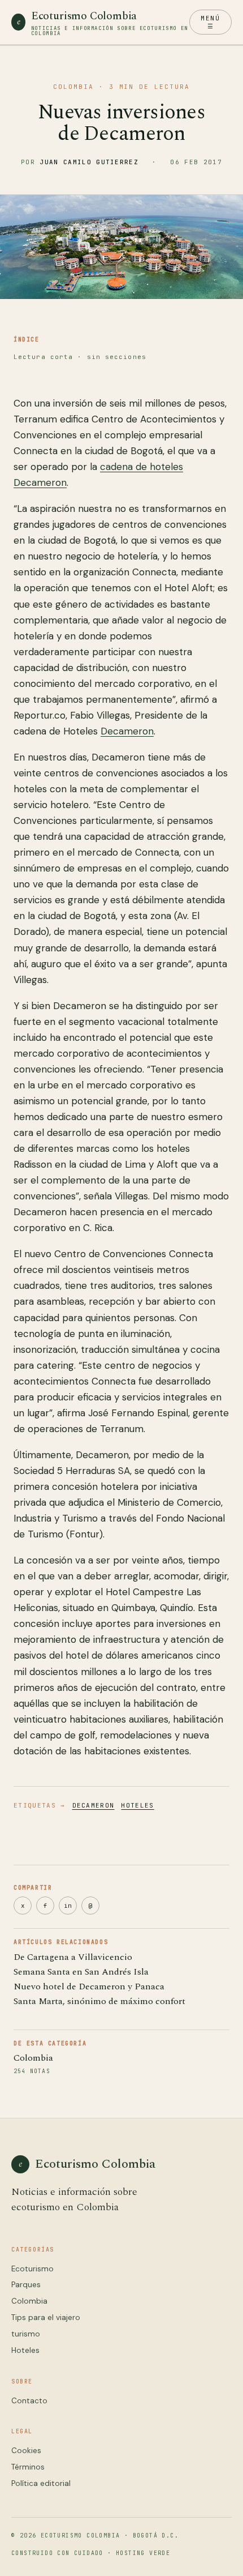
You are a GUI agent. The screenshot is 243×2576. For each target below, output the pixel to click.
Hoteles (137, 1805)
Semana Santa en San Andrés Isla (81, 1972)
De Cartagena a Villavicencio (73, 1957)
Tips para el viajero (46, 2317)
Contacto (29, 2401)
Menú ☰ (210, 22)
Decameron (127, 731)
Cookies (26, 2451)
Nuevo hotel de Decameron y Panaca (89, 1987)
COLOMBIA (73, 87)
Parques (26, 2285)
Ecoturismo (32, 2269)
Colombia (33, 2058)
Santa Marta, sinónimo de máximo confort (99, 2001)
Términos (28, 2467)
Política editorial (41, 2483)
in (68, 1906)
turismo (26, 2334)
